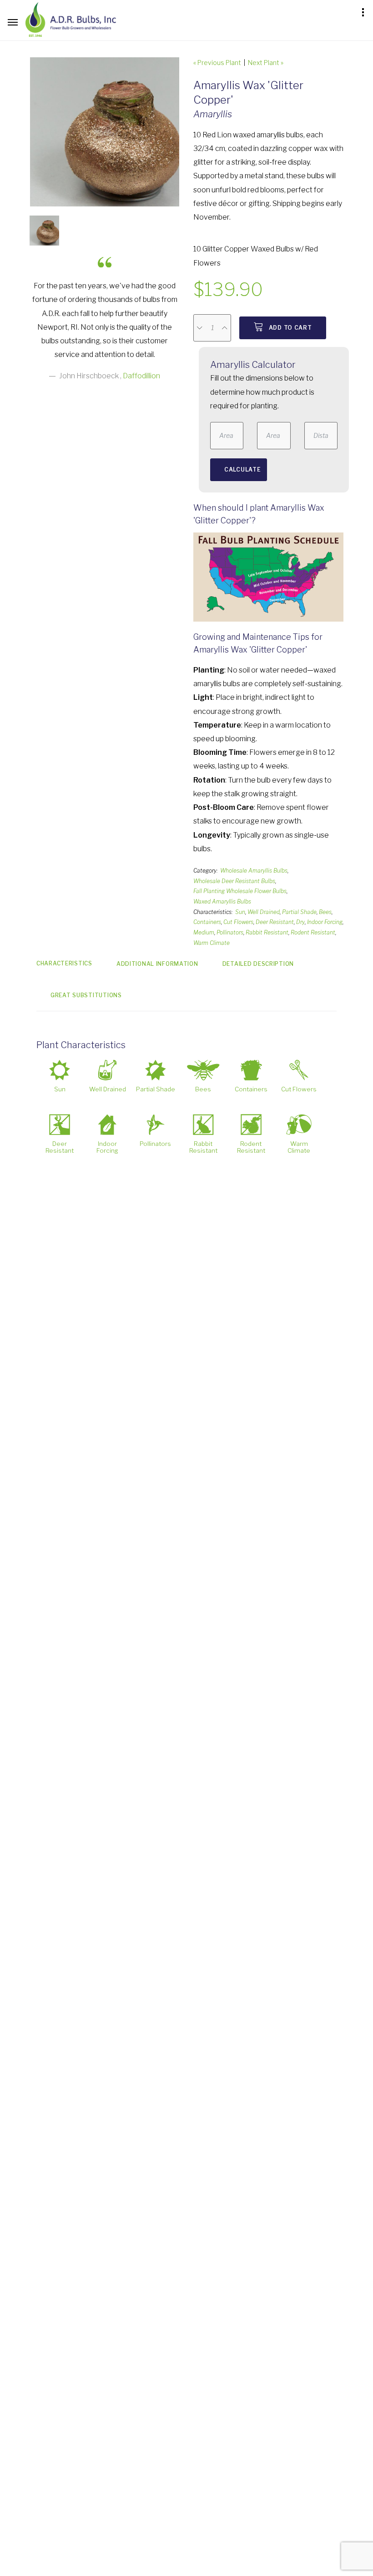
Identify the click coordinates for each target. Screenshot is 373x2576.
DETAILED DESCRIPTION (258, 964)
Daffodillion (141, 376)
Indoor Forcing (325, 922)
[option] (105, 132)
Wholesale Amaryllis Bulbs (254, 871)
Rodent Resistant (313, 932)
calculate (242, 470)
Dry (300, 922)
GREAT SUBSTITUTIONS (86, 995)
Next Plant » (266, 63)
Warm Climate (212, 943)
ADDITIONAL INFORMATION (157, 964)
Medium (204, 932)
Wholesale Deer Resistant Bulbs (234, 881)
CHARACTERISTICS (64, 963)
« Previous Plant (217, 63)
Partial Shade (299, 912)
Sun (240, 912)
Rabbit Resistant (267, 932)
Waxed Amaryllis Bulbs (222, 901)
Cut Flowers (238, 922)
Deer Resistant (275, 922)
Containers (207, 922)
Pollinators (230, 932)
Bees (325, 912)
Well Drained (264, 912)
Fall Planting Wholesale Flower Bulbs (240, 891)
